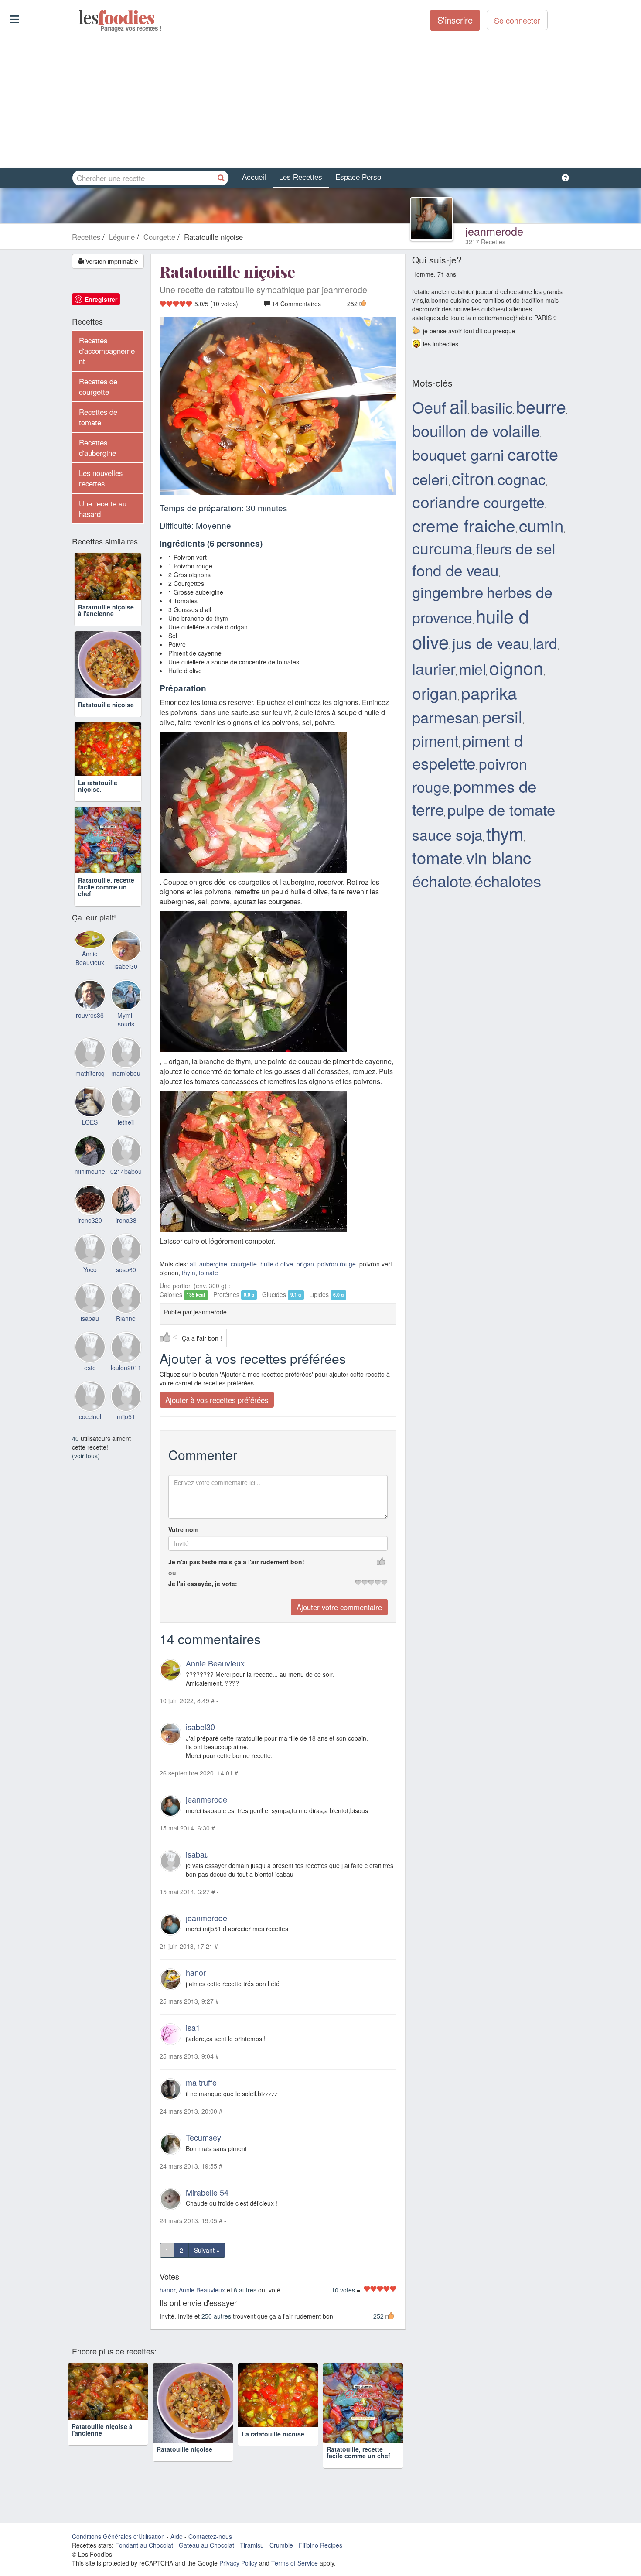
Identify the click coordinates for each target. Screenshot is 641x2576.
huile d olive (277, 1264)
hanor (196, 1973)
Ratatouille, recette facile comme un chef (106, 887)
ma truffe (201, 2082)
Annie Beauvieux (215, 1663)
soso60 (126, 1269)
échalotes (508, 880)
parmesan (445, 717)
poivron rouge (337, 1264)
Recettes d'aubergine (97, 448)
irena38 (126, 1220)
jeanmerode (494, 231)
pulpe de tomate (501, 809)
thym (189, 1273)
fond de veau (455, 570)
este (90, 1368)
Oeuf (429, 407)
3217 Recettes (485, 242)
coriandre (446, 501)
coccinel (90, 1416)
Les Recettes (301, 177)
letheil (126, 1122)
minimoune (90, 1171)
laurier (434, 668)
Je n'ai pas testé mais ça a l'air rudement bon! (236, 1562)
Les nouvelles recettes (101, 478)
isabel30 (200, 1727)
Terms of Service (295, 2563)
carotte (533, 454)
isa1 (193, 2028)
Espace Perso (358, 177)
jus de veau (491, 643)
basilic (492, 407)
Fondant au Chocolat (144, 2545)
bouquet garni (458, 454)
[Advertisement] (320, 100)
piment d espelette (467, 751)
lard (545, 643)
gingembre (448, 592)
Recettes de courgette (98, 387)
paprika (489, 692)
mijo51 (126, 1416)
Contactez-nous (210, 2536)
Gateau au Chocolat (206, 2545)
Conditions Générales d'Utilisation (118, 2536)
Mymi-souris (126, 1019)
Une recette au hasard (103, 509)
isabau (197, 1854)
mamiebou (126, 1073)
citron (473, 478)
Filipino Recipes (320, 2545)
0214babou (126, 1171)
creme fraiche (464, 525)
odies (80, 17)
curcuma (442, 548)
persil (502, 716)
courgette (244, 1264)
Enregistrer (101, 299)
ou (172, 1573)
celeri (430, 479)
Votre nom (183, 1530)
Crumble (281, 2545)
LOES (90, 1122)
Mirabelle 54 (207, 2192)
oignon (516, 667)
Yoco (90, 1269)
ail (193, 1264)
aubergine (213, 1264)
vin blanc (499, 857)
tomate (208, 1273)
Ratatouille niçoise (106, 705)
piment (435, 740)
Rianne (126, 1318)
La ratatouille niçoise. (98, 786)
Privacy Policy (238, 2563)
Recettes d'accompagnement (107, 351)
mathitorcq (90, 1073)
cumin (541, 525)
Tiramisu (252, 2545)
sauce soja (447, 834)
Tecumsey (203, 2137)
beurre (541, 406)
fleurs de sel (515, 548)
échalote (442, 880)
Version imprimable (111, 261)
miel (472, 669)
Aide (177, 2536)
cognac (522, 479)
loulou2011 (126, 1368)
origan (305, 1264)
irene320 (90, 1220)
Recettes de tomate (98, 417)
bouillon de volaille (476, 430)
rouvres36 (90, 1015)
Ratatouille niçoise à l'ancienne (106, 610)
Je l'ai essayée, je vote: (203, 1584)
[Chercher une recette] (221, 178)
